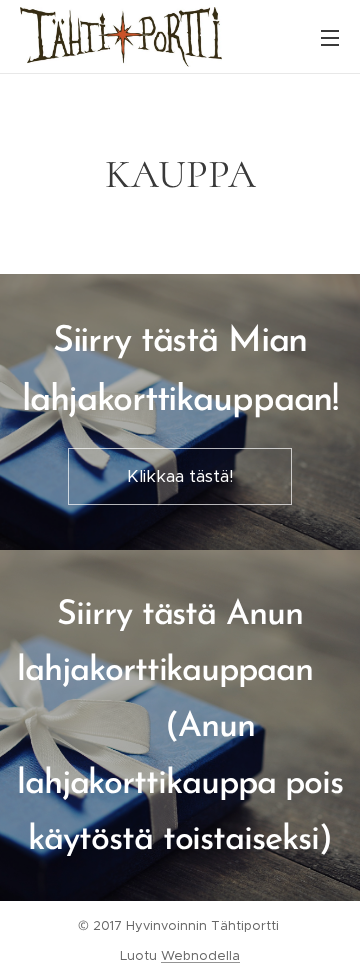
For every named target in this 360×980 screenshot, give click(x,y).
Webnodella (200, 955)
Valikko (330, 37)
